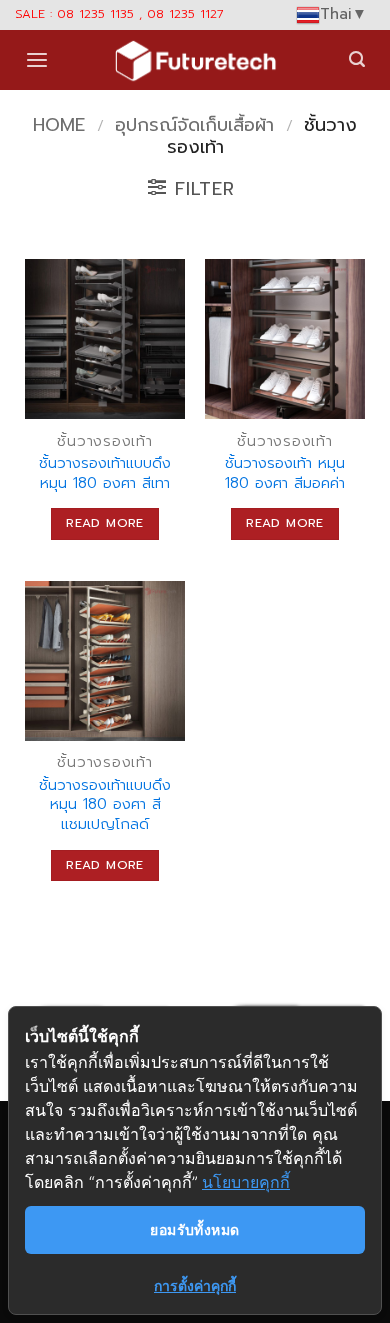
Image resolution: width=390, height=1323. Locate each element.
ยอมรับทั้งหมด (194, 1229)
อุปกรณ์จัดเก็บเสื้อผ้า (194, 125)
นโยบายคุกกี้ (246, 1182)
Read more (104, 523)
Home (59, 125)
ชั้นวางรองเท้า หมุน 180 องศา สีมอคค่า (285, 473)
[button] (37, 60)
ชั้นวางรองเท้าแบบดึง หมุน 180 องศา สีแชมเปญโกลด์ (105, 805)
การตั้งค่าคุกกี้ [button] (195, 1285)
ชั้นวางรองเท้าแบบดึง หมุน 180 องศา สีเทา (105, 473)
